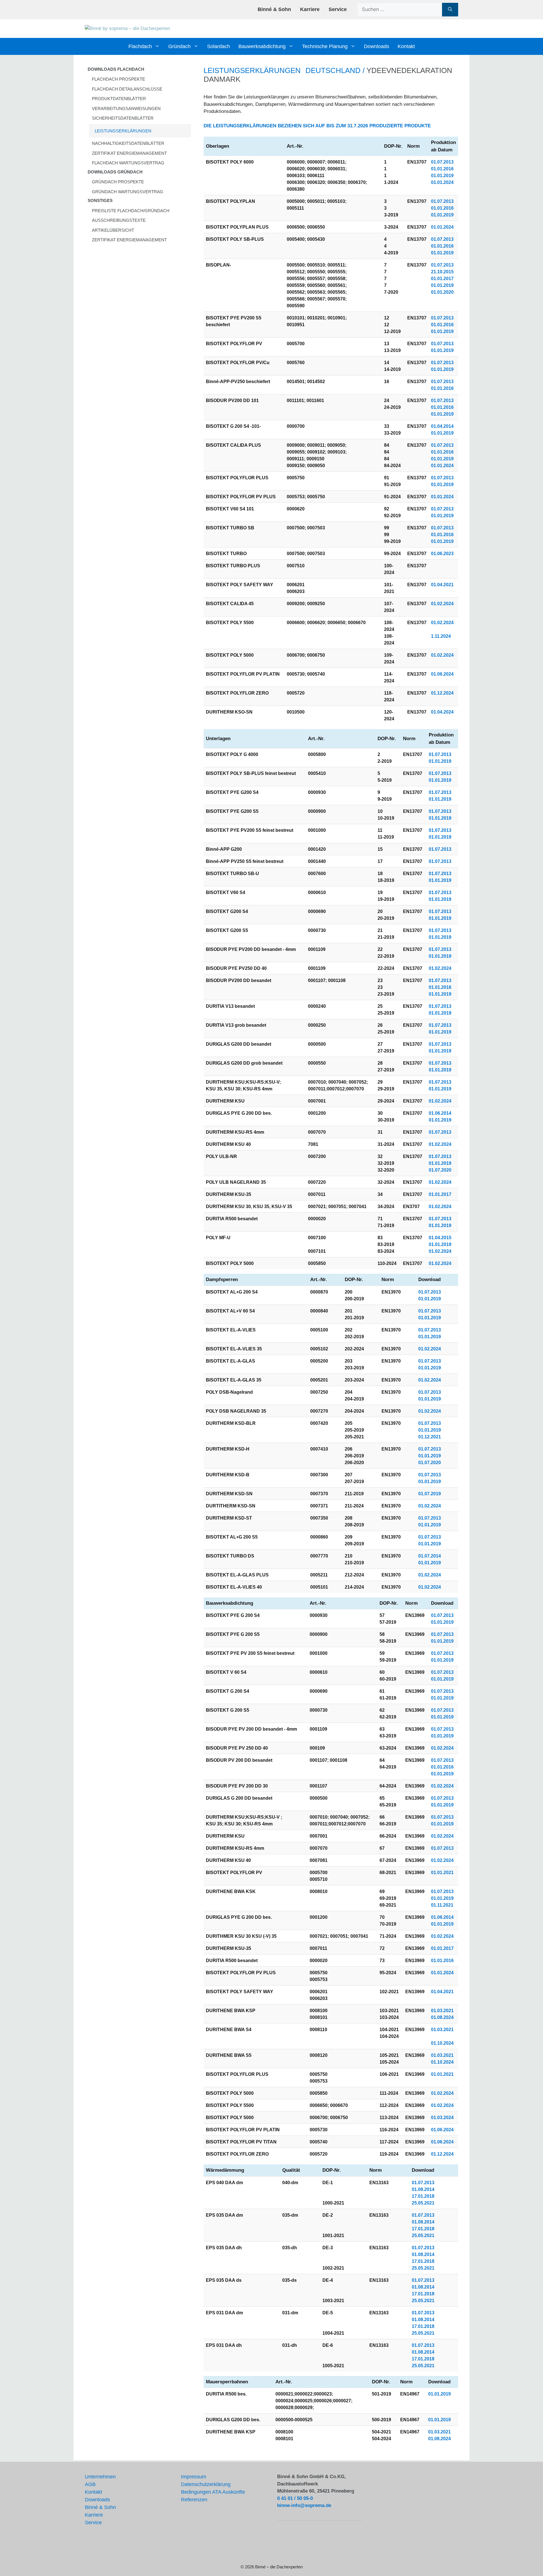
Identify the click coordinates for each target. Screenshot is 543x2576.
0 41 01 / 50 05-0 (295, 2498)
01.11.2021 (442, 1905)
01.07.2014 (430, 1556)
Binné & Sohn (274, 9)
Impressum (194, 2477)
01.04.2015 (440, 1238)
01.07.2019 (430, 1494)
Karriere (310, 9)
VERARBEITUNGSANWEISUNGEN (126, 109)
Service (338, 9)
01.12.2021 (430, 1437)
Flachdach (140, 46)
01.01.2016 (442, 169)
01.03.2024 (442, 2118)
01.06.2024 (442, 674)
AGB (90, 2484)
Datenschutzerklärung (206, 2484)
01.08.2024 (442, 2017)
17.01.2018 (423, 2196)
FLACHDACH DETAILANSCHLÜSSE (127, 89)
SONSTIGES (100, 200)
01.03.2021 (442, 2011)
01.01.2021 (442, 1873)
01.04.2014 (442, 426)
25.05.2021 (423, 2203)
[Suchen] (450, 10)
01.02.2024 (442, 604)
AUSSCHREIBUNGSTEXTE (119, 220)
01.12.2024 (442, 693)
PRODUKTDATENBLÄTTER (119, 99)
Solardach (218, 46)
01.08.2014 (423, 2189)
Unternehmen (100, 2477)
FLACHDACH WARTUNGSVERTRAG (128, 163)
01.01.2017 (442, 279)
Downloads (377, 46)
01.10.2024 (442, 2043)
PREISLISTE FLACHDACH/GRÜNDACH (131, 211)
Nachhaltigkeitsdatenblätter (128, 143)
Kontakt (406, 46)
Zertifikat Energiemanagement (129, 153)
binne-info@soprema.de (304, 2505)
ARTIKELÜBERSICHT (113, 230)
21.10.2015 (442, 272)
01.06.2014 (440, 1113)
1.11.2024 (441, 636)
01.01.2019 (442, 176)
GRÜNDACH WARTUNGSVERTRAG (128, 192)
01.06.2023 (442, 554)
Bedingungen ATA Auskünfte (213, 2492)
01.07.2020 (440, 1170)
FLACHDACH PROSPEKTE (118, 79)
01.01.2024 (442, 182)
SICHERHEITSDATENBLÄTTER (123, 118)
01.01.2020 (442, 292)
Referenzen (194, 2500)
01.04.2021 (442, 585)
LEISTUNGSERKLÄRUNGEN (123, 131)
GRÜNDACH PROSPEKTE (118, 182)
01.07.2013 (442, 162)
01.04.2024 (442, 712)
